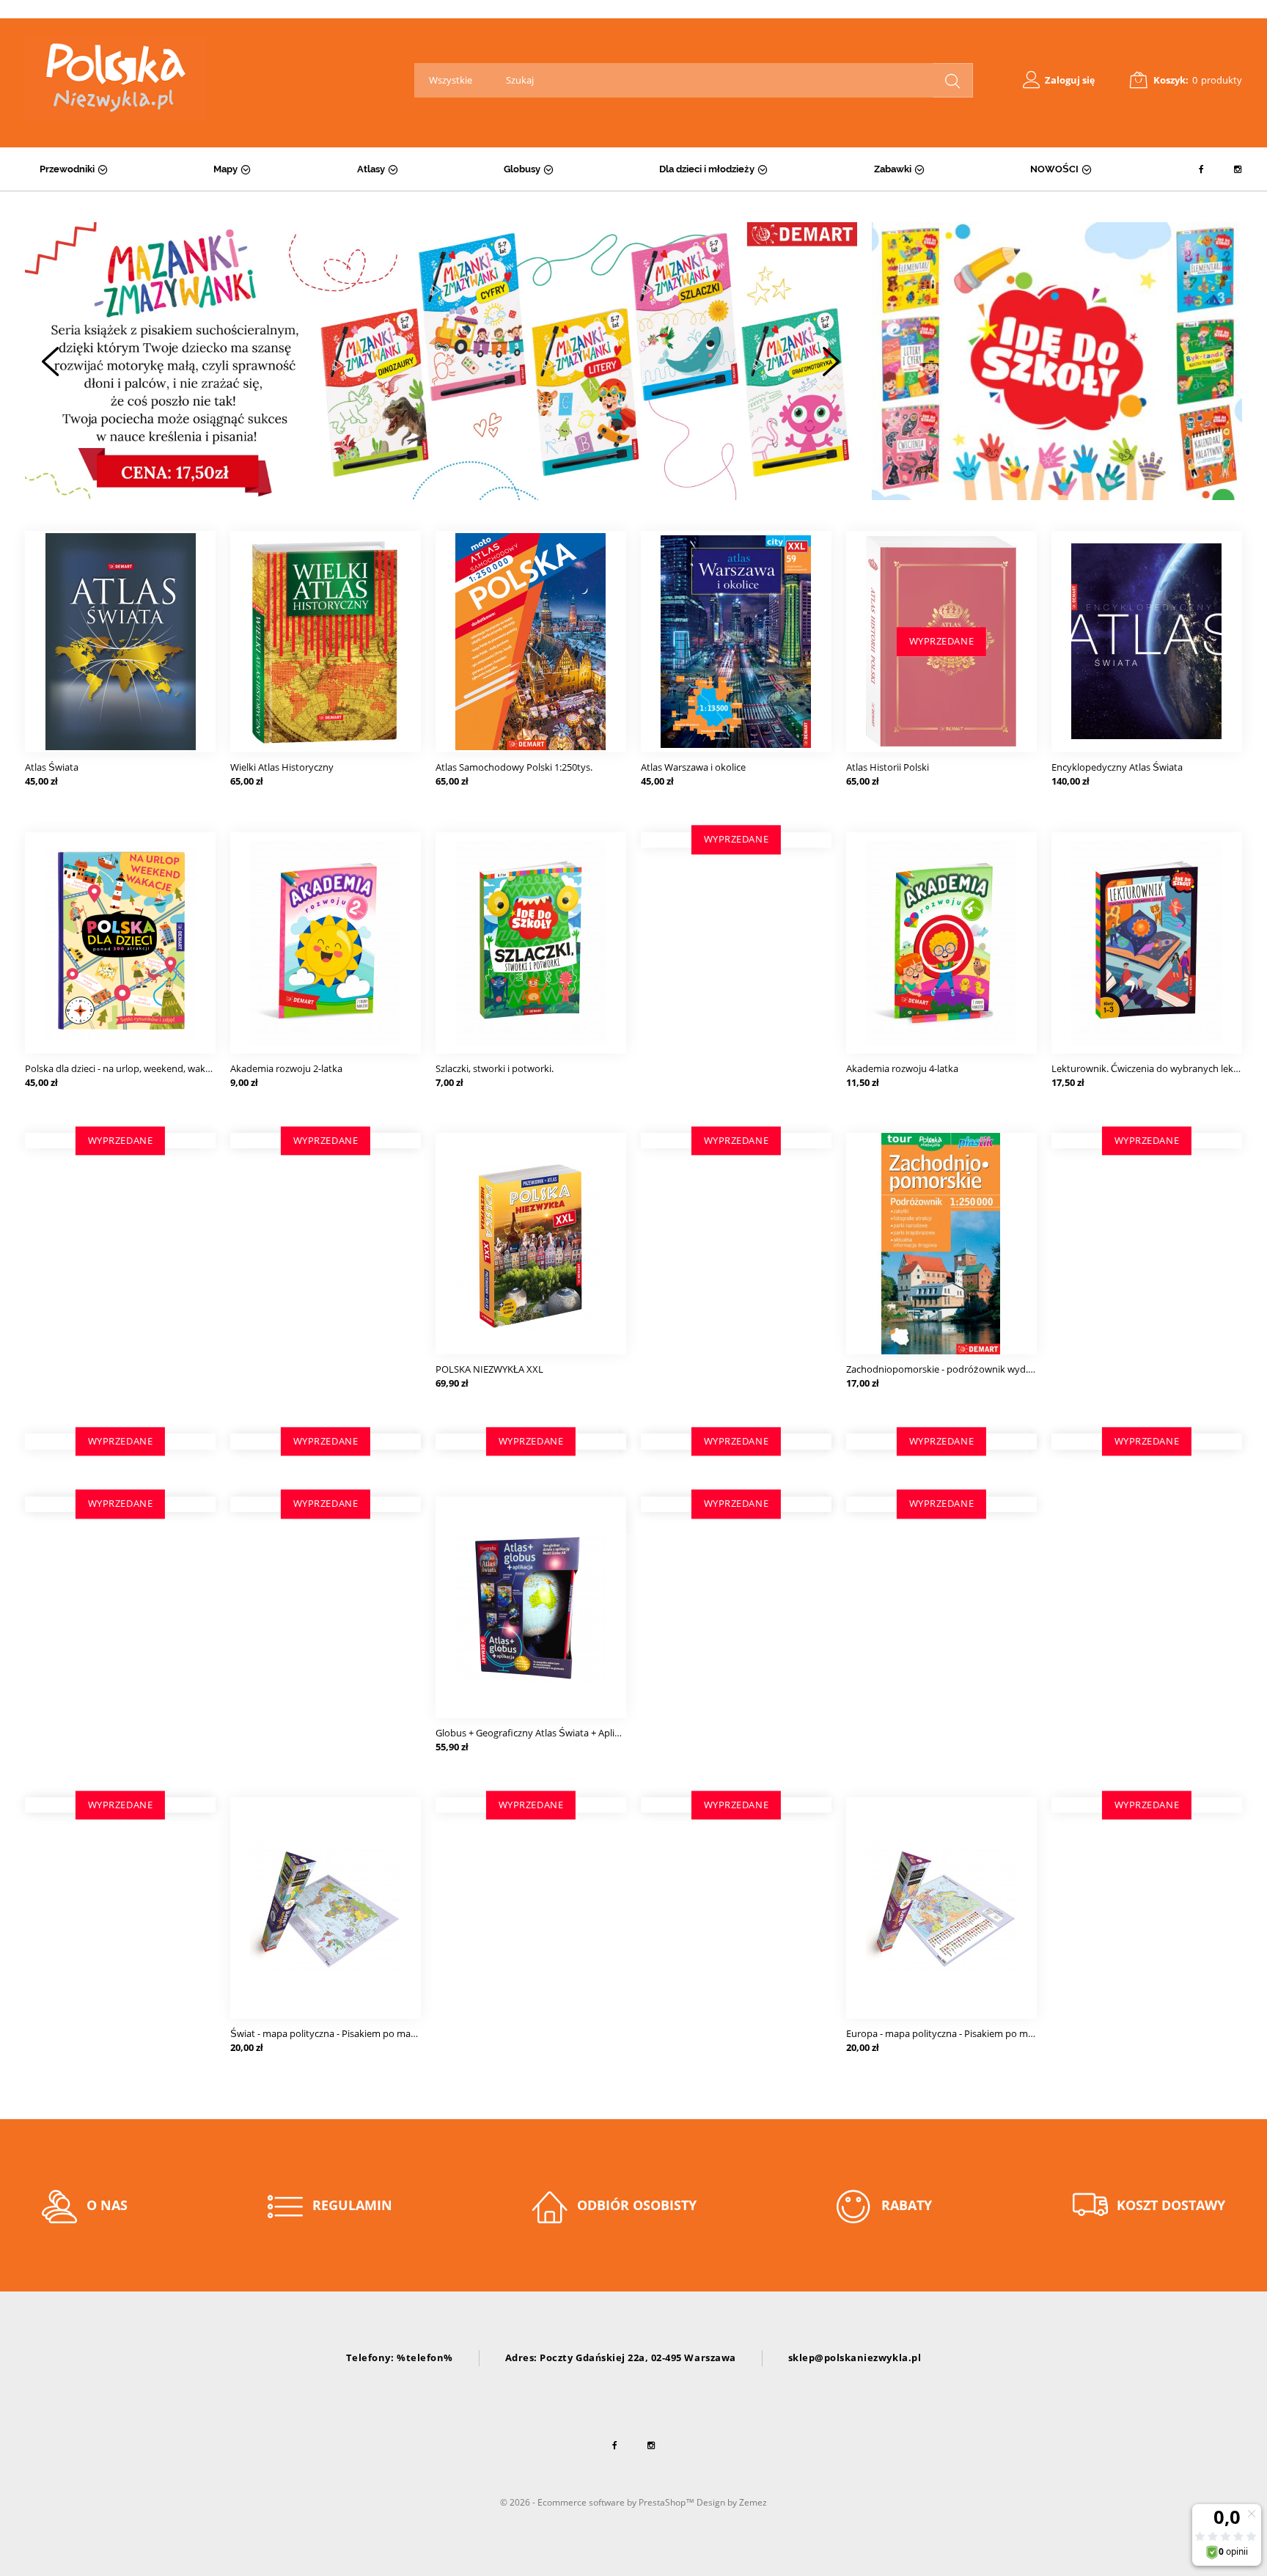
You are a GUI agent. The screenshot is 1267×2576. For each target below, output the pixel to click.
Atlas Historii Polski (888, 767)
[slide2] (441, 361)
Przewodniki (67, 169)
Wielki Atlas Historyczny (282, 767)
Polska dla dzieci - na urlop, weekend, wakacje (124, 1068)
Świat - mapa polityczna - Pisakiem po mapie (327, 2033)
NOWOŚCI (1054, 169)
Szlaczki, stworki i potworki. (495, 1068)
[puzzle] (1057, 361)
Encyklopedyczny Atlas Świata (1117, 767)
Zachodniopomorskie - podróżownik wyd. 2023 (948, 1369)
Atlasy (371, 169)
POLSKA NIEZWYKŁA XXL (489, 1369)
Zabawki (893, 169)
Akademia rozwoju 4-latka (902, 1068)
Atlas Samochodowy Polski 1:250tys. (514, 767)
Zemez (753, 2502)
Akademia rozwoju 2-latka (286, 1068)
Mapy (225, 169)
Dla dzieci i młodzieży (707, 169)
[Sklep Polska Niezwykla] (116, 78)
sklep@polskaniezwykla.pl (855, 2357)
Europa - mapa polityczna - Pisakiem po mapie (946, 2033)
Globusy (522, 169)
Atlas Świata (52, 767)
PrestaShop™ (668, 2502)
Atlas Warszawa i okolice (693, 767)
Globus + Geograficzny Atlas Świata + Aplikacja (536, 1733)
